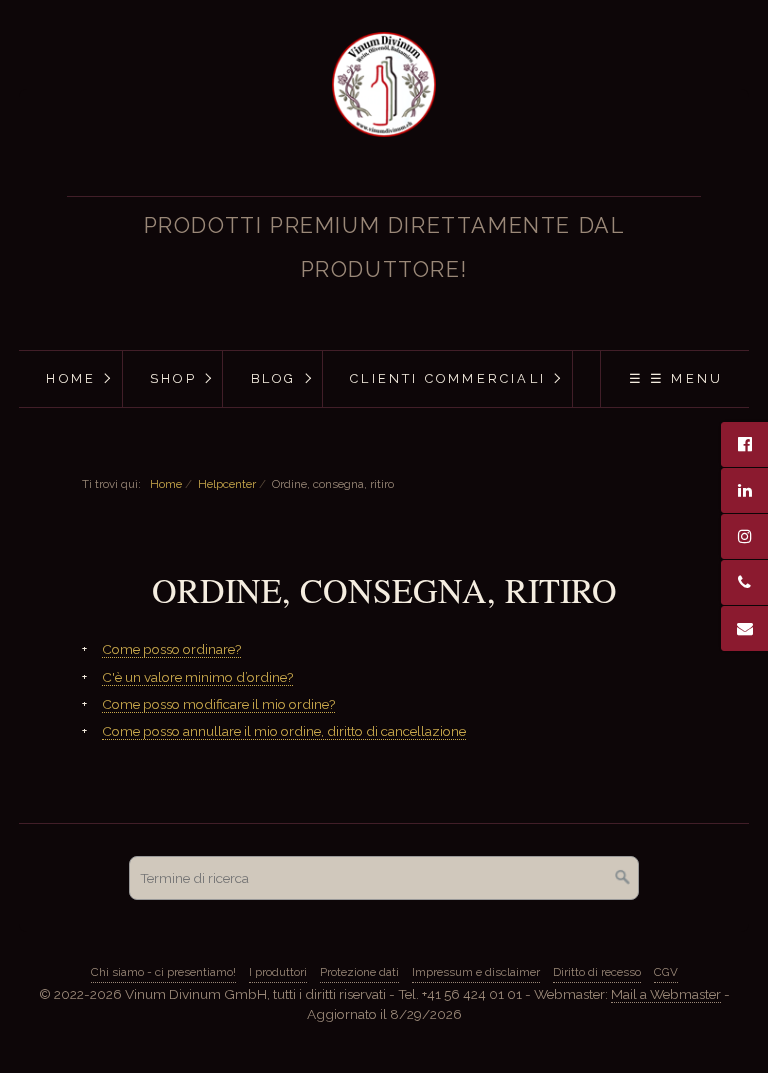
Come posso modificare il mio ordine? (218, 704)
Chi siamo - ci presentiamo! (163, 972)
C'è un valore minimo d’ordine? (197, 677)
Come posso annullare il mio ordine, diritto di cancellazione (284, 731)
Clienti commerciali (448, 378)
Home (71, 378)
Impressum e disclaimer (476, 972)
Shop (173, 378)
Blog (274, 378)
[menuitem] (70, 379)
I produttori (278, 972)
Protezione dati (359, 972)
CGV (666, 972)
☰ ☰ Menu (676, 378)
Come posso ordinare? (171, 649)
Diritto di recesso (597, 972)
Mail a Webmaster (666, 994)
